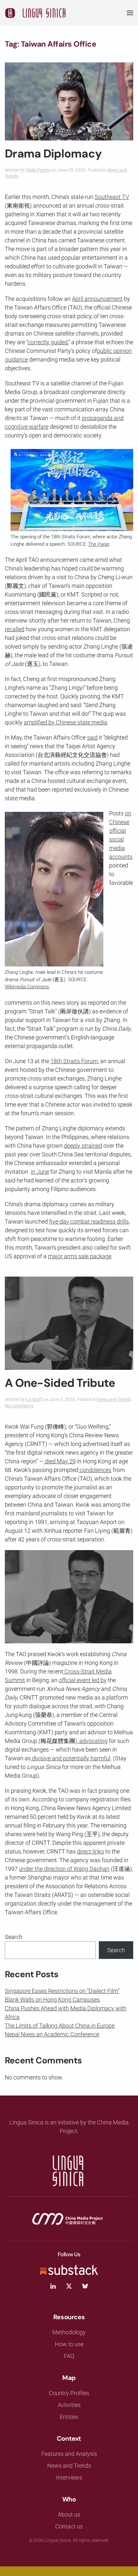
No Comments (19, 1406)
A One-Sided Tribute (60, 1383)
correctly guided (48, 342)
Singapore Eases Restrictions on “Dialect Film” (62, 1991)
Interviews (69, 2477)
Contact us (69, 2526)
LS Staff (34, 1399)
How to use (69, 2344)
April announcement (97, 299)
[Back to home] (35, 13)
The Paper (99, 544)
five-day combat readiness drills (89, 1221)
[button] (130, 13)
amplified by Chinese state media (65, 722)
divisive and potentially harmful (71, 1758)
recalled (15, 629)
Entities (69, 2417)
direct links (91, 1851)
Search (14, 1937)
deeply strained (83, 1146)
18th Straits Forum (74, 1061)
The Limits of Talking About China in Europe (60, 2026)
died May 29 (60, 1461)
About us (69, 2514)
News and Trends (114, 1399)
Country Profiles (69, 2393)
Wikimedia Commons (27, 987)
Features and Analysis (69, 2454)
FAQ (69, 2356)
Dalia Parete (38, 170)
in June (40, 1172)
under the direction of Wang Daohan (64, 1869)
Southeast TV (112, 197)
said (92, 737)
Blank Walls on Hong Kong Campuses (52, 2000)
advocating (93, 1741)
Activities (69, 2405)
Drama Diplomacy (53, 154)
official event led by (83, 1680)
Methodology (69, 2332)
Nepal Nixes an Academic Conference (52, 2034)
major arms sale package (80, 1256)
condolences (95, 1470)
